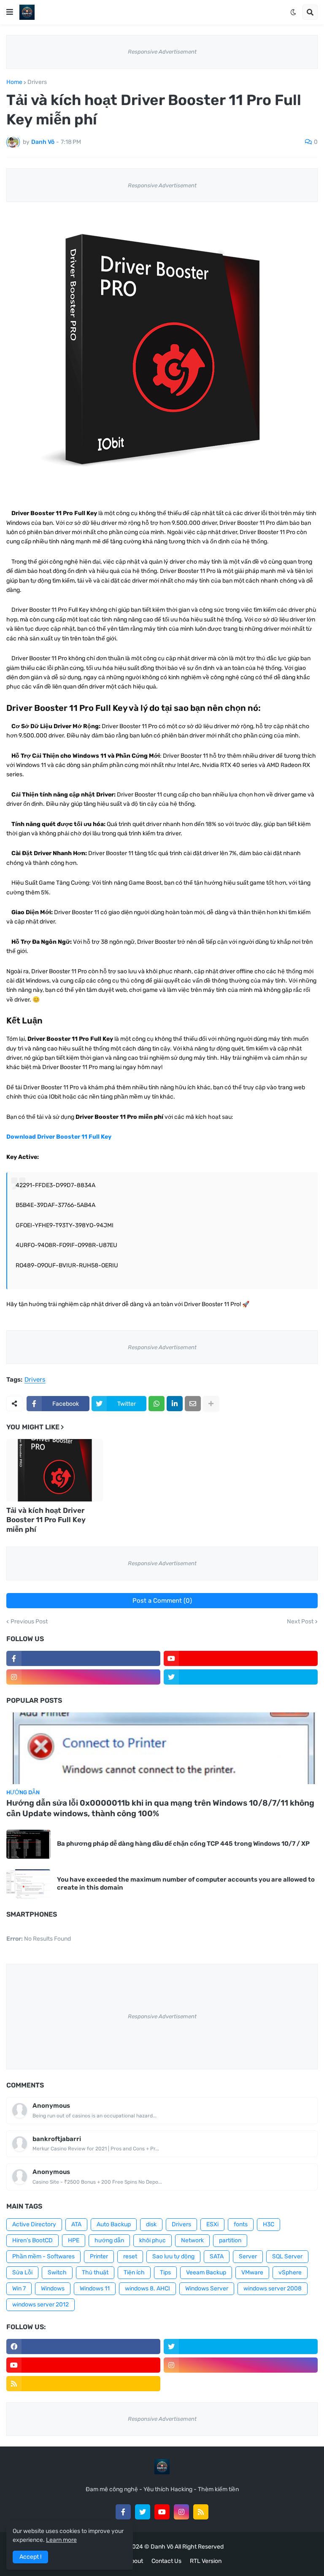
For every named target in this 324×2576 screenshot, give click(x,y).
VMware (252, 2272)
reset (130, 2256)
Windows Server (207, 2288)
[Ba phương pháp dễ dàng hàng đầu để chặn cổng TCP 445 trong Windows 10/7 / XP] (28, 1844)
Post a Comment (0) (162, 1601)
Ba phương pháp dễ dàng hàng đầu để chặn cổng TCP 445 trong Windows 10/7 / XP (183, 1844)
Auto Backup (114, 2224)
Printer (99, 2256)
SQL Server (287, 2256)
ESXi (212, 2224)
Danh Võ (162, 2547)
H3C (269, 2224)
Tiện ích (134, 2272)
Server (248, 2256)
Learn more (61, 2540)
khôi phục (153, 2240)
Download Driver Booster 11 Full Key (59, 1137)
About (135, 2561)
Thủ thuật (95, 2272)
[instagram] (83, 1677)
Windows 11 (95, 2288)
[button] (10, 12)
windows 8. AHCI (147, 2288)
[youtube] (241, 1658)
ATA (76, 2224)
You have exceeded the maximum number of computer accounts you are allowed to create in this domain (186, 1884)
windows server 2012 (40, 2305)
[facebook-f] (83, 1658)
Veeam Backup (206, 2272)
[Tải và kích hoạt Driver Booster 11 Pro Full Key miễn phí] (55, 1470)
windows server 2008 (273, 2288)
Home (14, 82)
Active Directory (34, 2224)
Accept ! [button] (30, 2557)
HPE (74, 2240)
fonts (241, 2224)
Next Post (300, 1622)
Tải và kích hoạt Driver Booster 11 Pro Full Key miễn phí (46, 1520)
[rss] (83, 2384)
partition (230, 2240)
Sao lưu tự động (173, 2256)
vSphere (290, 2272)
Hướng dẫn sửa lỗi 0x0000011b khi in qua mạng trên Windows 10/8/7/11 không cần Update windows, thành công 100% (160, 1808)
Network (192, 2240)
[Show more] (211, 1404)
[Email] (193, 1404)
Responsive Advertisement (162, 52)
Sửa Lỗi (22, 2272)
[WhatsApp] (157, 1404)
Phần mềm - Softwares (43, 2256)
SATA (217, 2256)
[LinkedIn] (175, 1404)
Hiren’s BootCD (32, 2240)
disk (151, 2224)
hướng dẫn (109, 2240)
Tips (165, 2272)
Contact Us (166, 2561)
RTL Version (206, 2561)
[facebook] (83, 2346)
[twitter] (241, 1677)
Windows (53, 2288)
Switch (57, 2272)
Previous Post (29, 1622)
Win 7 (19, 2288)
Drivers (37, 82)
